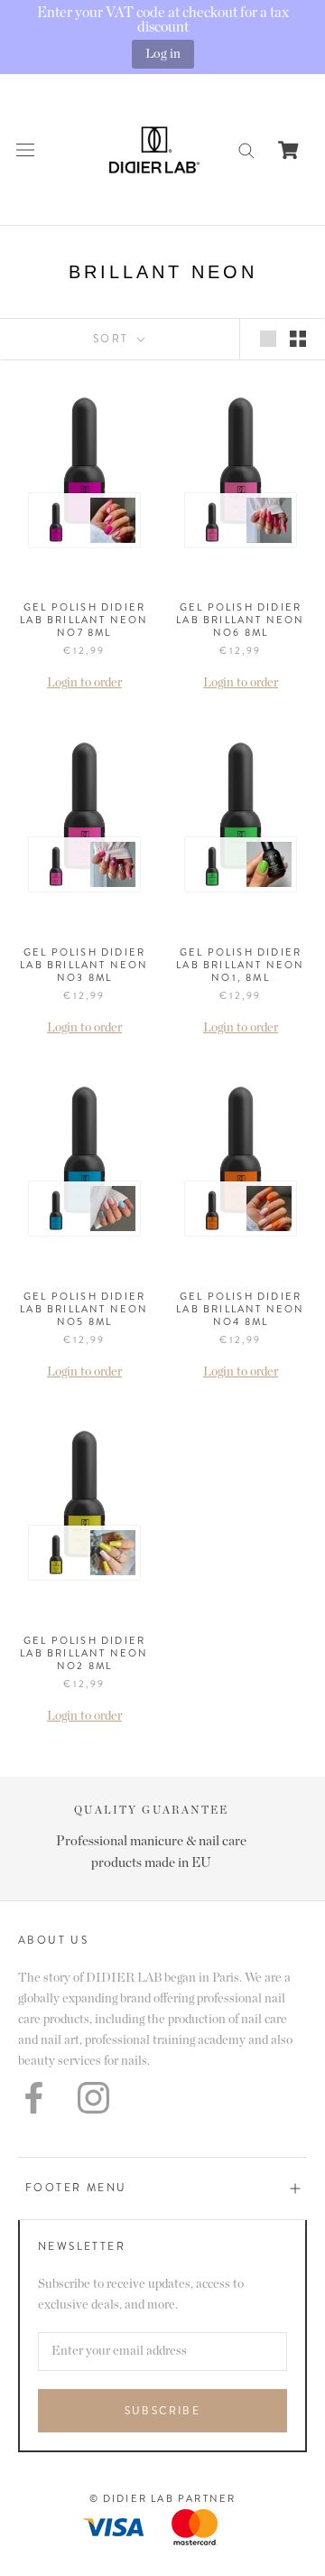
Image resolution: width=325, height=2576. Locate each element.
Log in (163, 54)
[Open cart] (288, 150)
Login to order (84, 683)
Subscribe (163, 2411)
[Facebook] (34, 2098)
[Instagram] (93, 2098)
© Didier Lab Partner (163, 2498)
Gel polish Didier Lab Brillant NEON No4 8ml (240, 1309)
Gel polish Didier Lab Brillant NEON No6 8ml (240, 620)
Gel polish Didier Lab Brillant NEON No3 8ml (84, 965)
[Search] (246, 149)
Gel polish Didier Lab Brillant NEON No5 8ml (84, 1309)
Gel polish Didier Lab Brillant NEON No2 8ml (84, 1653)
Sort (113, 339)
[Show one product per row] (268, 339)
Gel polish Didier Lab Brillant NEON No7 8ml (84, 620)
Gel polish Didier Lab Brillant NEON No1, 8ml (240, 965)
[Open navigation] (25, 149)
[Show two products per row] (298, 339)
